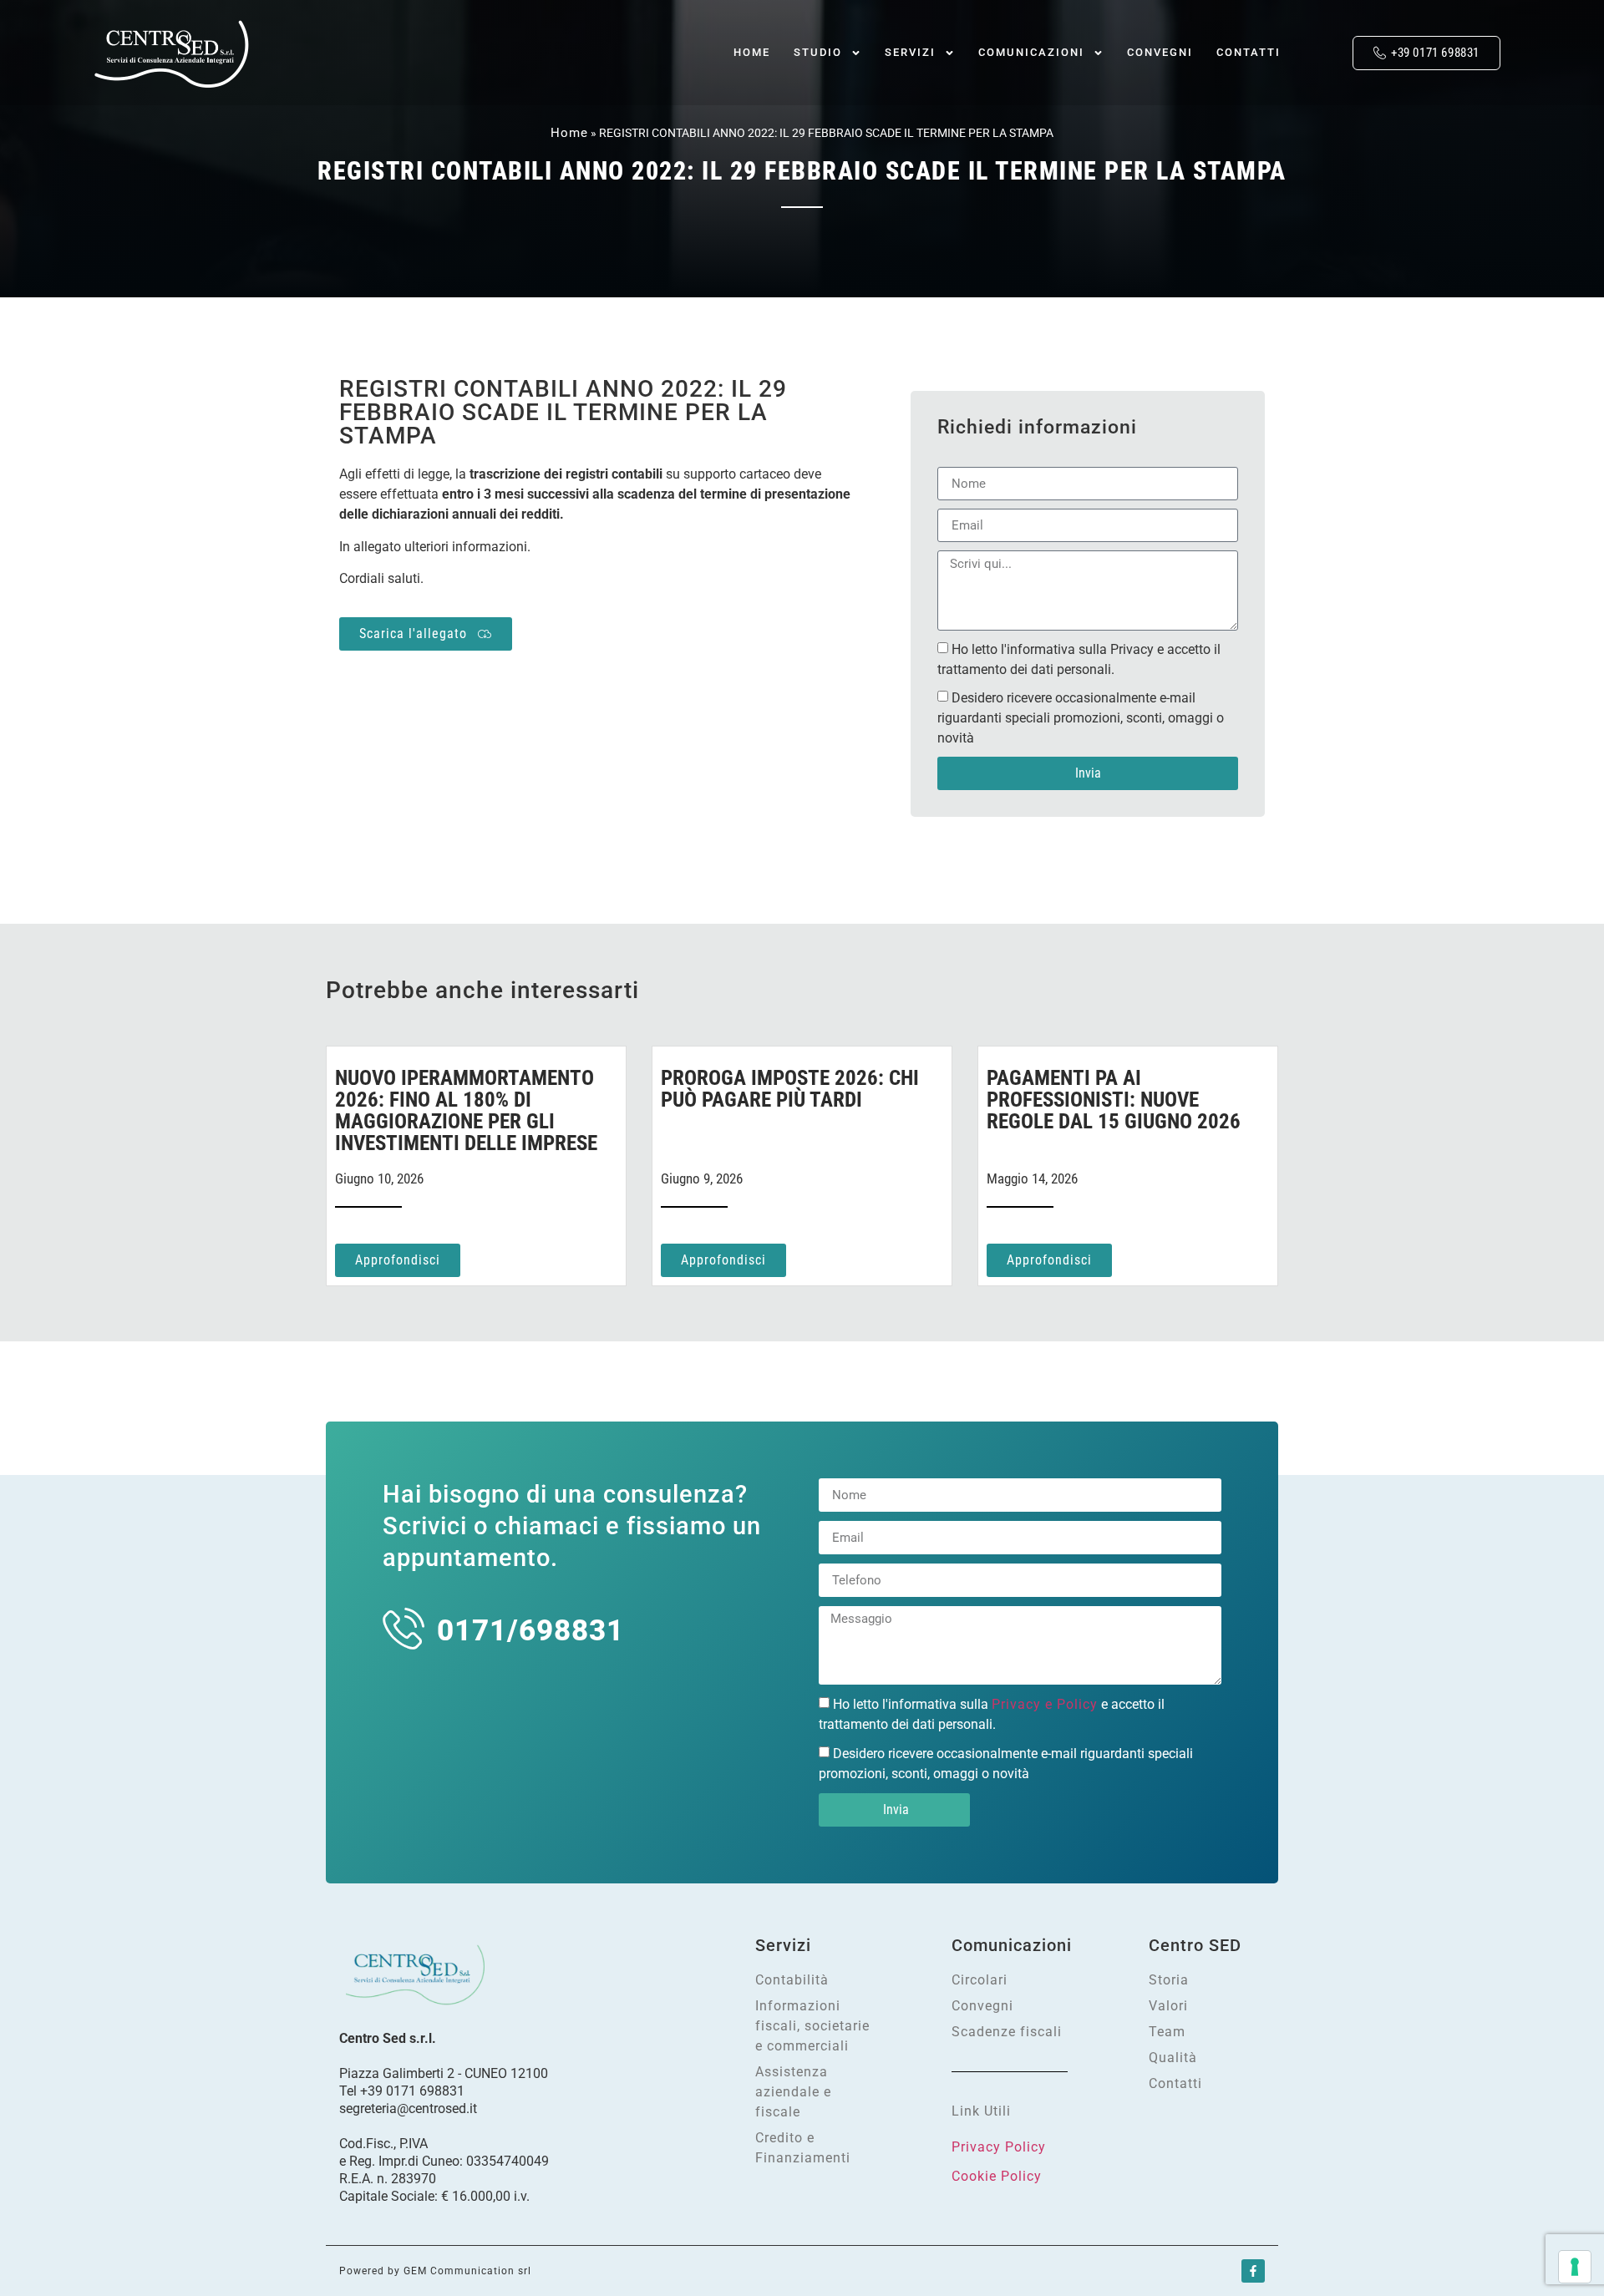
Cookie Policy (997, 2176)
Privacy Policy (999, 2147)
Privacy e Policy (1045, 1704)
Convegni (1160, 52)
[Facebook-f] (1253, 2271)
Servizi (910, 52)
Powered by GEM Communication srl (435, 2271)
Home (752, 52)
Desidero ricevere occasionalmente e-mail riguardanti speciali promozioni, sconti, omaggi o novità (1081, 718)
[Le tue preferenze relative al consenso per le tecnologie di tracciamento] (1575, 2267)
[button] (1321, 53)
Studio (818, 52)
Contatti (1249, 52)
